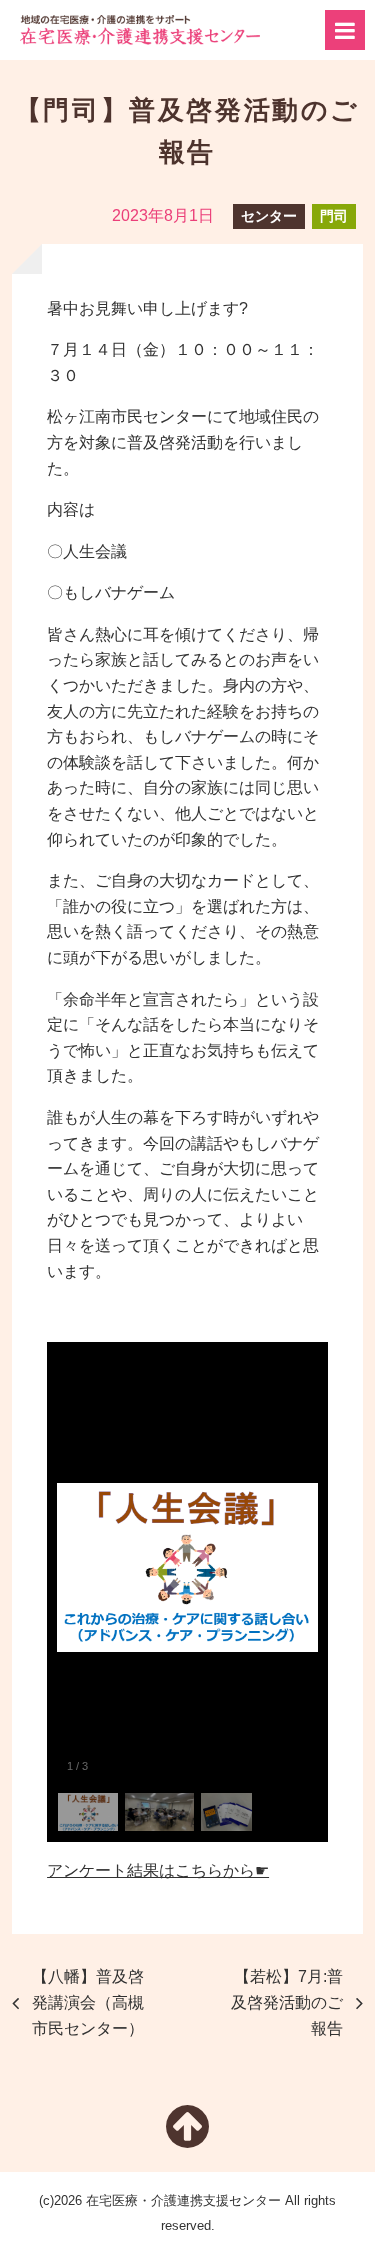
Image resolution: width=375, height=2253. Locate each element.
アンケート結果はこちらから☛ (158, 1870)
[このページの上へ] (187, 2138)
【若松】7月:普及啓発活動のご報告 (287, 2002)
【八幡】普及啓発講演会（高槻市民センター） (88, 2002)
